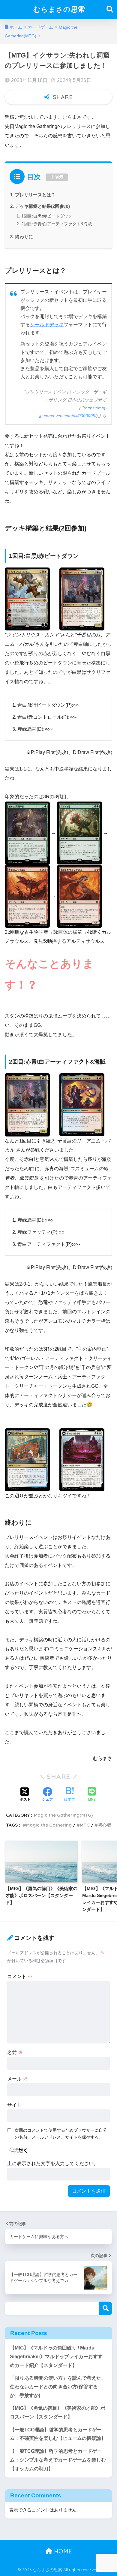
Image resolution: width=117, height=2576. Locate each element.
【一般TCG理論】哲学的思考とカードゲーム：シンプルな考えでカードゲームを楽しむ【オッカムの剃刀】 (58, 2460)
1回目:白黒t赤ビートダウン (47, 216)
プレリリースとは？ (35, 195)
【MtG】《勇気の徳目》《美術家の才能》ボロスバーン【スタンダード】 (58, 2412)
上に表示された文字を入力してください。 (53, 2163)
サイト (14, 2105)
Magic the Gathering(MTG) (63, 1815)
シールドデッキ (47, 325)
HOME (62, 2551)
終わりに (24, 237)
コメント (20, 1976)
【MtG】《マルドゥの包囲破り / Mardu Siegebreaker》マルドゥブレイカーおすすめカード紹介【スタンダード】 (56, 2356)
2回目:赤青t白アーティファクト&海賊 (57, 224)
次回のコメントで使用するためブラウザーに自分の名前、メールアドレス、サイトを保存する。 (61, 2134)
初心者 (105, 1825)
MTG (85, 1825)
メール (17, 2079)
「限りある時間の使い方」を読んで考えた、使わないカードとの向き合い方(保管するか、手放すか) (58, 2387)
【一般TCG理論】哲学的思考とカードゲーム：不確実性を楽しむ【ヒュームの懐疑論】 (58, 2434)
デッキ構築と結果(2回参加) (42, 206)
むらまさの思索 (59, 9)
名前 (15, 2053)
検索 (105, 2308)
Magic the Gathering (49, 1825)
